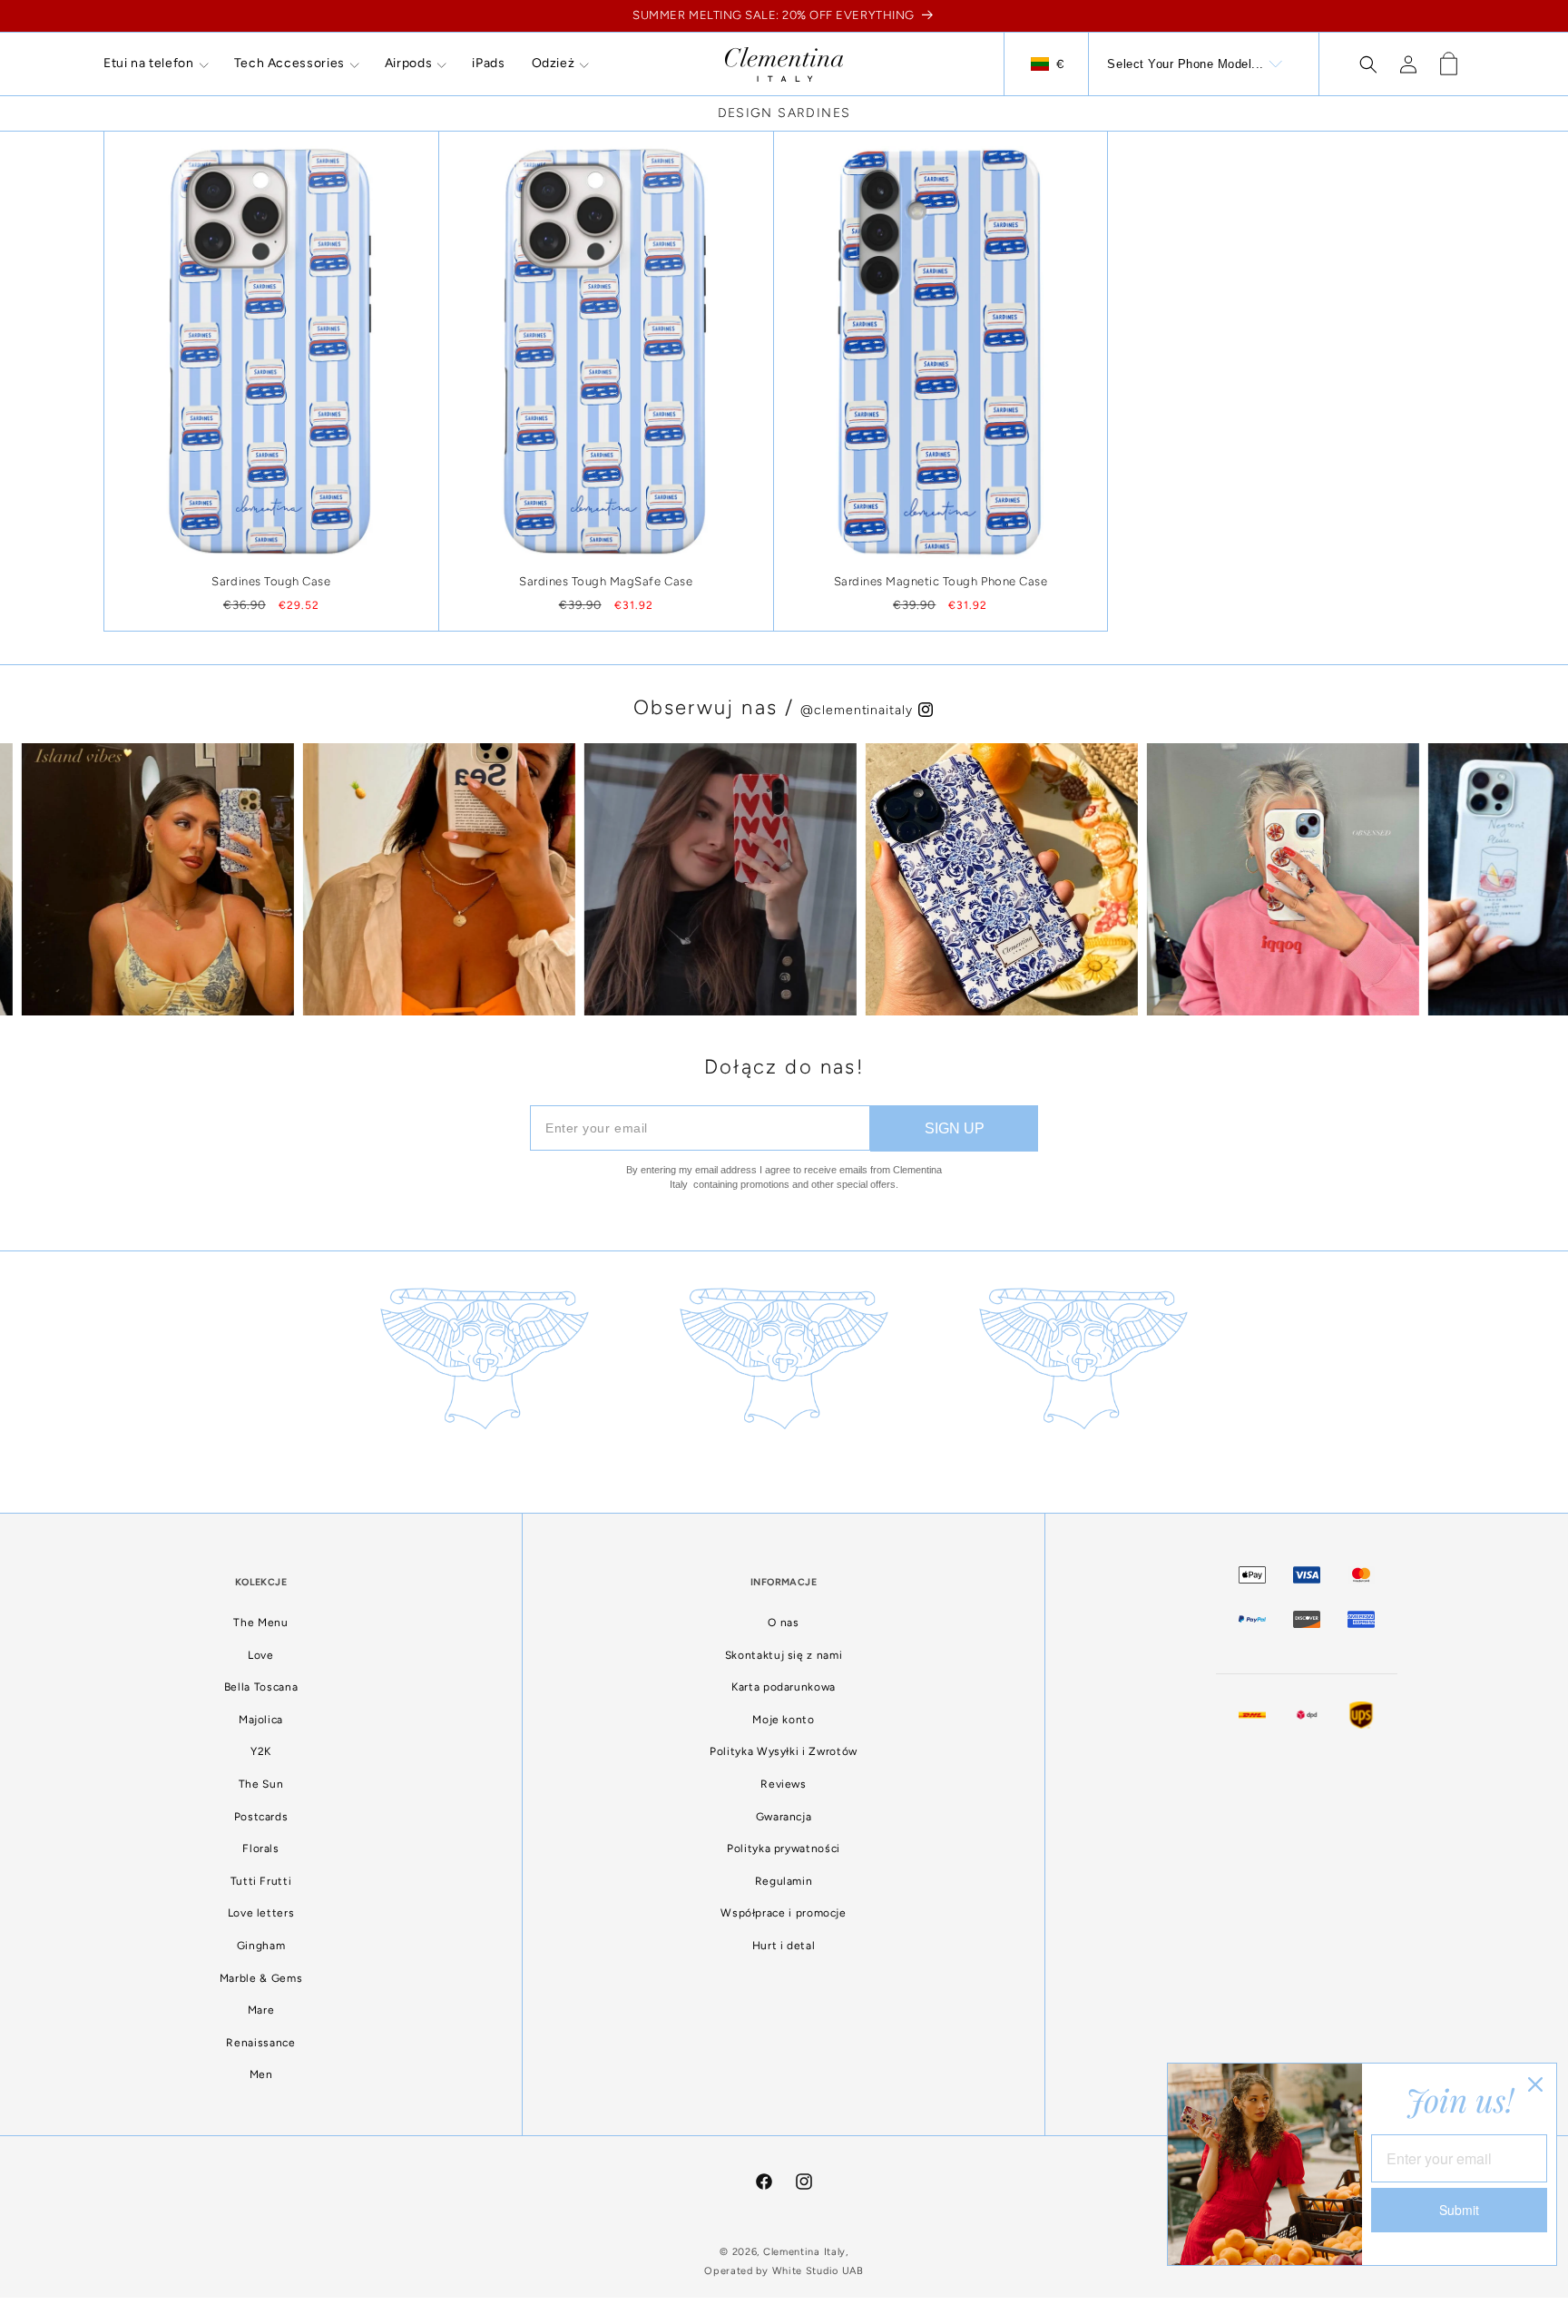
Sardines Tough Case (271, 581)
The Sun (261, 1784)
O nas (783, 1623)
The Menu (260, 1623)
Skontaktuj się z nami (784, 1655)
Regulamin (784, 1881)
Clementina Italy (804, 2252)
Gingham (261, 1946)
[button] (156, 64)
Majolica (261, 1720)
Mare (261, 2010)
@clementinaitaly (858, 710)
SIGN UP (955, 1128)
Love (261, 1655)
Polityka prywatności (784, 1848)
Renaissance (260, 2043)
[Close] (1535, 2084)
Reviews (783, 1784)
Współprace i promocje (783, 1913)
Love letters (261, 1913)
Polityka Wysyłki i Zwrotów (784, 1751)
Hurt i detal (784, 1946)
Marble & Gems (261, 1978)
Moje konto (783, 1720)
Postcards (261, 1817)
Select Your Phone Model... (1186, 64)
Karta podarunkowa (784, 1687)
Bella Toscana (261, 1687)
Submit (1459, 2210)
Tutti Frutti (261, 1881)
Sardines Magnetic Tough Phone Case (941, 581)
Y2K (261, 1751)
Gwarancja (784, 1817)
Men (261, 2074)
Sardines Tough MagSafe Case (606, 581)
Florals (260, 1848)
